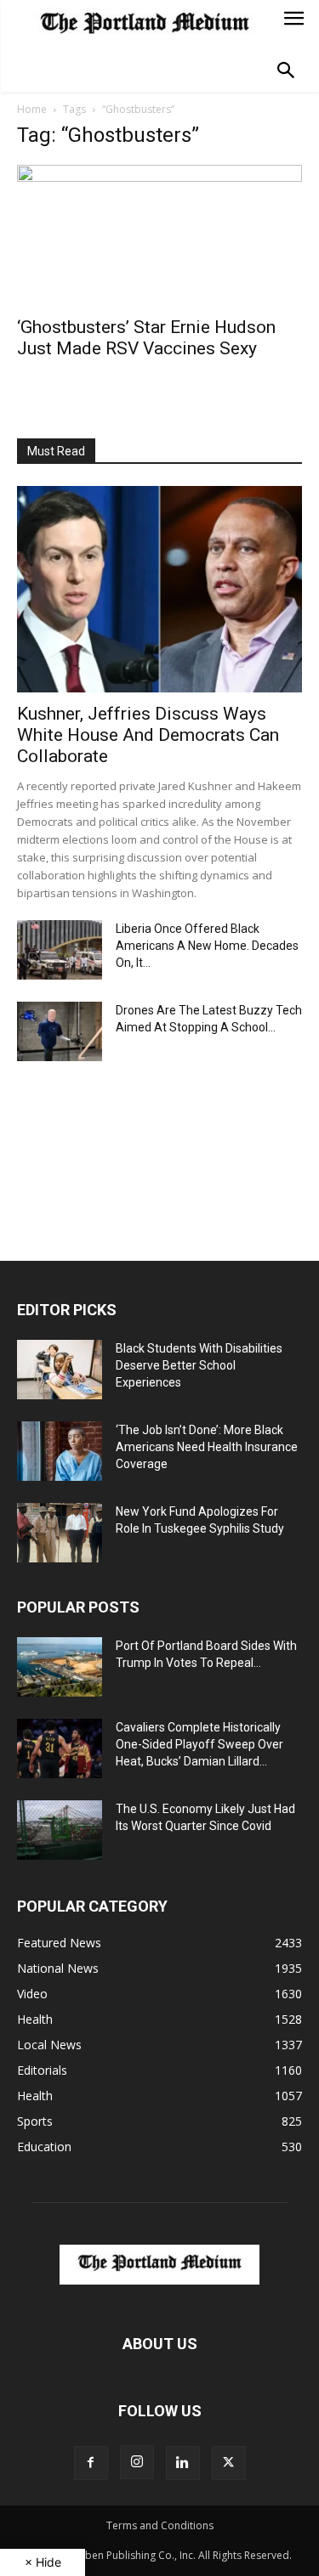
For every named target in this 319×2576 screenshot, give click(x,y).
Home (32, 109)
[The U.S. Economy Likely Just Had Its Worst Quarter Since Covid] (60, 1830)
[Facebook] (91, 2463)
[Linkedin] (183, 2463)
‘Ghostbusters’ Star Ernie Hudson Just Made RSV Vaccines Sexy (146, 338)
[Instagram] (137, 2462)
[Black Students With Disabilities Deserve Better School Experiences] (60, 1370)
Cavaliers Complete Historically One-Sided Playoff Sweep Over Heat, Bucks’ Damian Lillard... (199, 1744)
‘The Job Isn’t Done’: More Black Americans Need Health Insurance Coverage (207, 1447)
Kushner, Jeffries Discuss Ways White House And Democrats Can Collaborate (148, 735)
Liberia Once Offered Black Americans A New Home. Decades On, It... (207, 946)
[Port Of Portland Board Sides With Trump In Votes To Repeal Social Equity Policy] (60, 1667)
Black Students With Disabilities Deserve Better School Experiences (199, 1365)
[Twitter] (229, 2463)
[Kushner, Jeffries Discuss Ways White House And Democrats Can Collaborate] (159, 589)
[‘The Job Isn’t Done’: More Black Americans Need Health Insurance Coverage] (60, 1451)
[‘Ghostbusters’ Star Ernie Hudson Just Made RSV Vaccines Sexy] (159, 235)
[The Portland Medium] (145, 25)
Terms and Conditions (160, 2525)
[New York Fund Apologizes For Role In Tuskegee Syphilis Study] (60, 1533)
